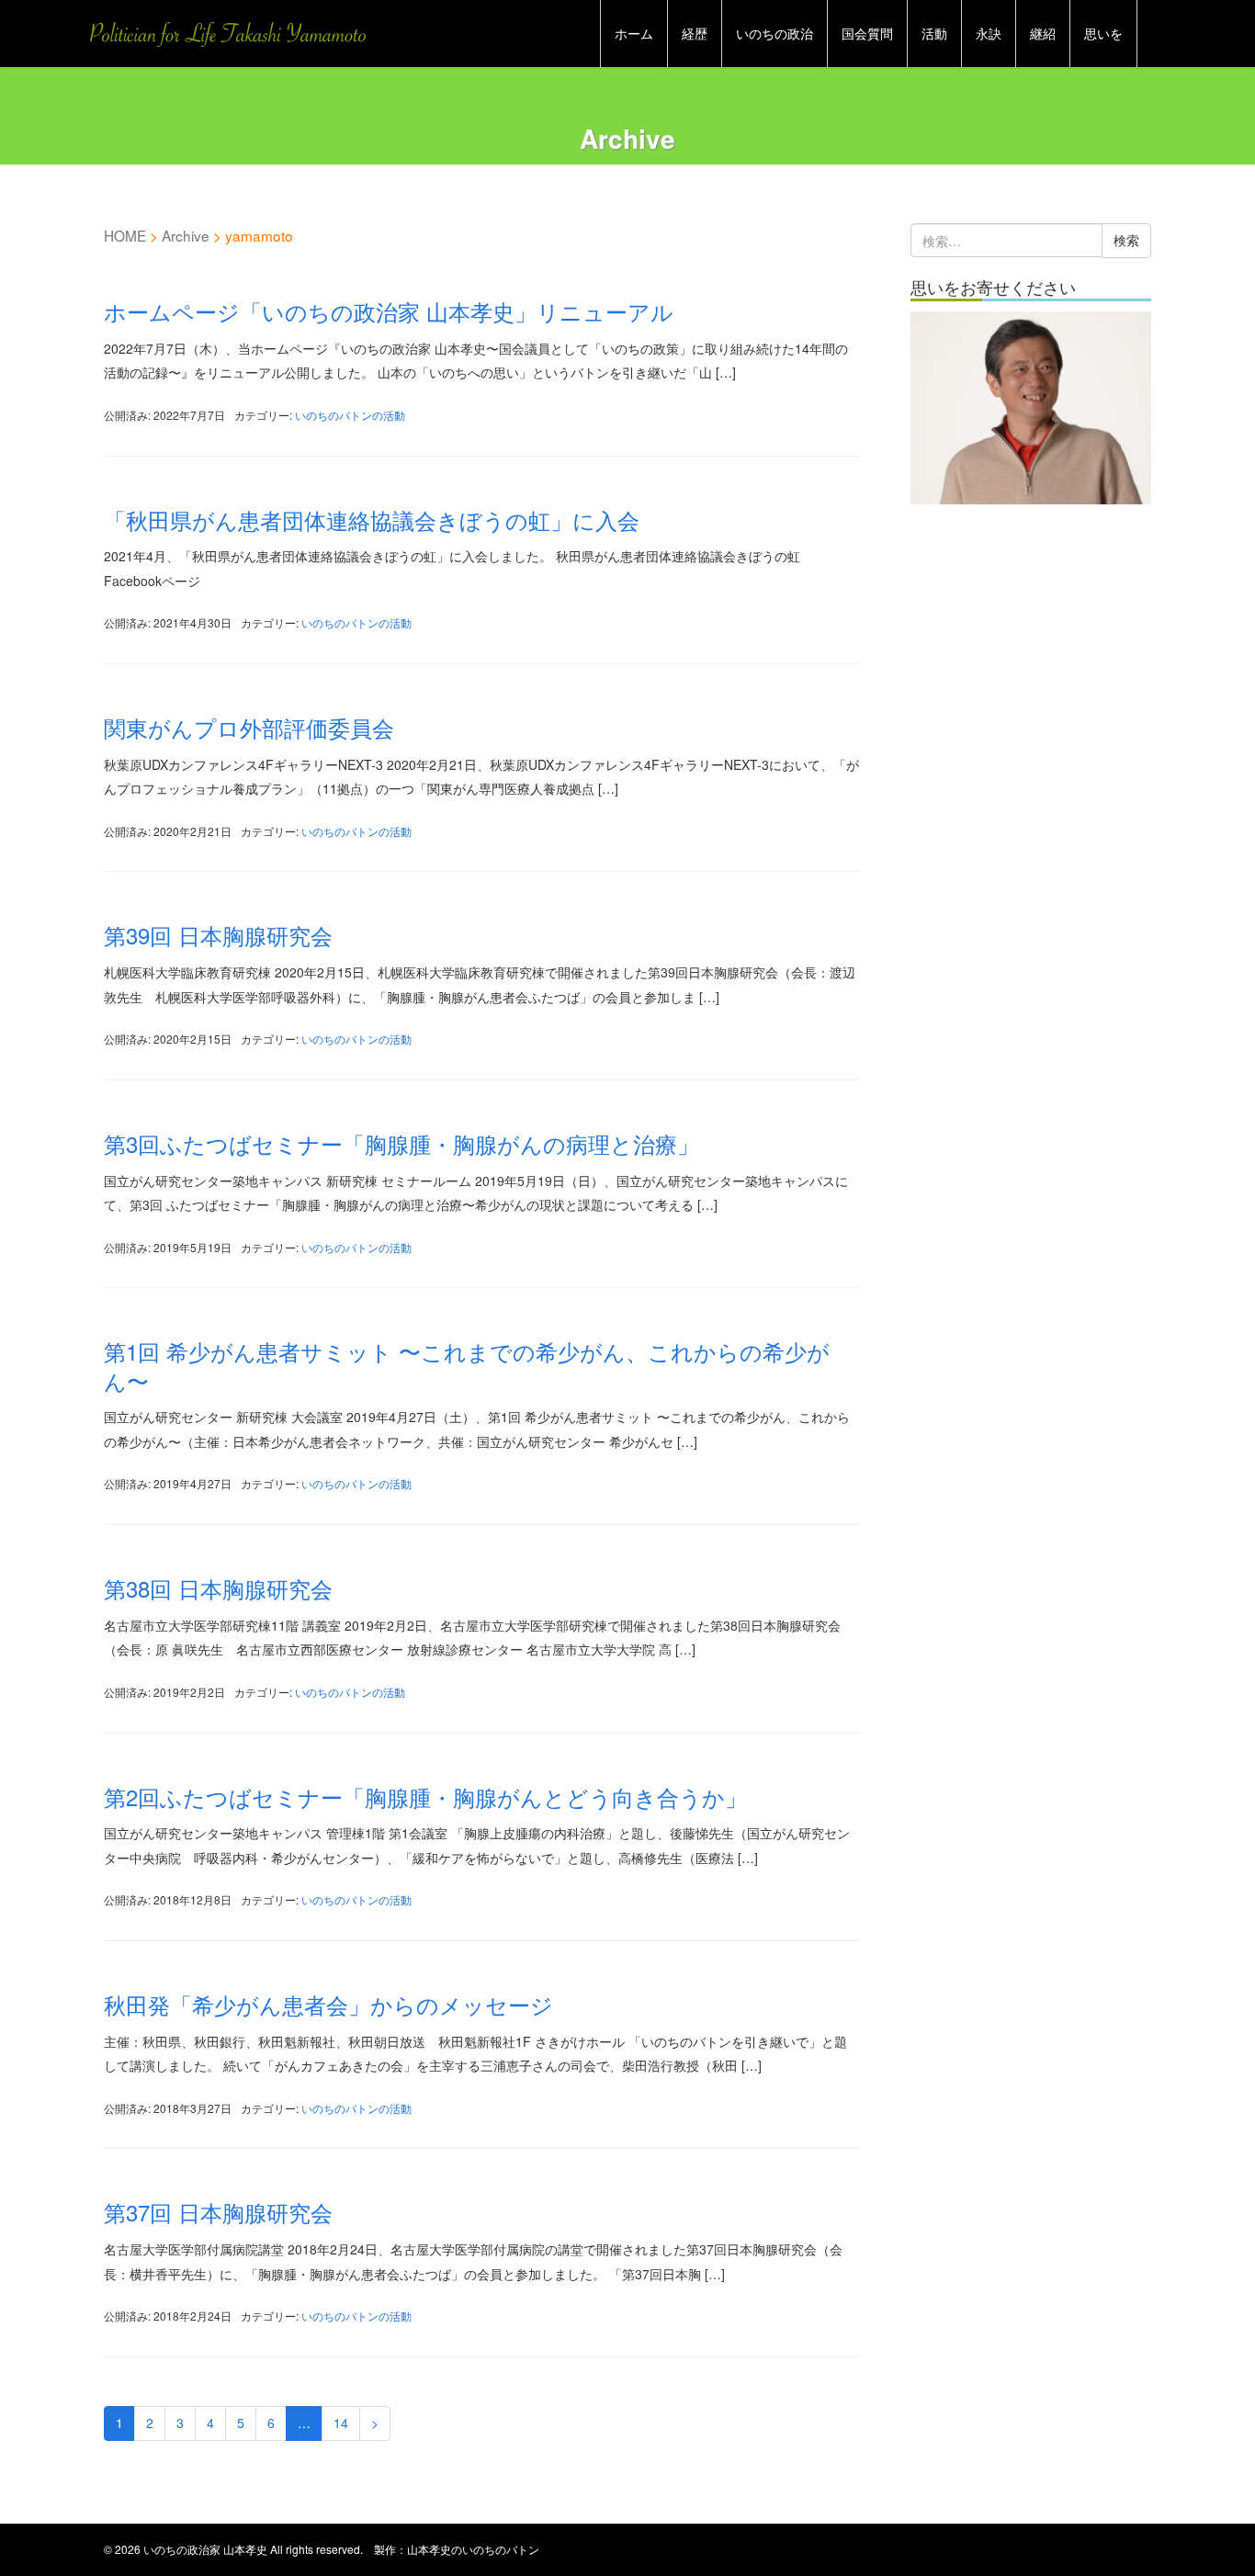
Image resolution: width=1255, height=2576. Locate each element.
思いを (1103, 33)
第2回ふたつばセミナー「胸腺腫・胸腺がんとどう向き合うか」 (425, 1796)
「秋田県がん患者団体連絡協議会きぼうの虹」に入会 (372, 520)
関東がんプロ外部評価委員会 (249, 727)
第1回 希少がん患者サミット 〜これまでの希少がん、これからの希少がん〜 (467, 1365)
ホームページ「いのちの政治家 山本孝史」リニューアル (389, 311)
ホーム (634, 33)
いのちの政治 (774, 33)
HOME (125, 235)
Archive (186, 235)
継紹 (1043, 33)
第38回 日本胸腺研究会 (218, 1588)
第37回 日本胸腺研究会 (218, 2212)
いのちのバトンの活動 (350, 415)
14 (341, 2423)
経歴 (695, 33)
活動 (934, 33)
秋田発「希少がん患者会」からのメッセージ (328, 2004)
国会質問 (867, 33)
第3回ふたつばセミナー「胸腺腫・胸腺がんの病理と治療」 (401, 1143)
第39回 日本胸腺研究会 (218, 935)
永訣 (989, 33)
